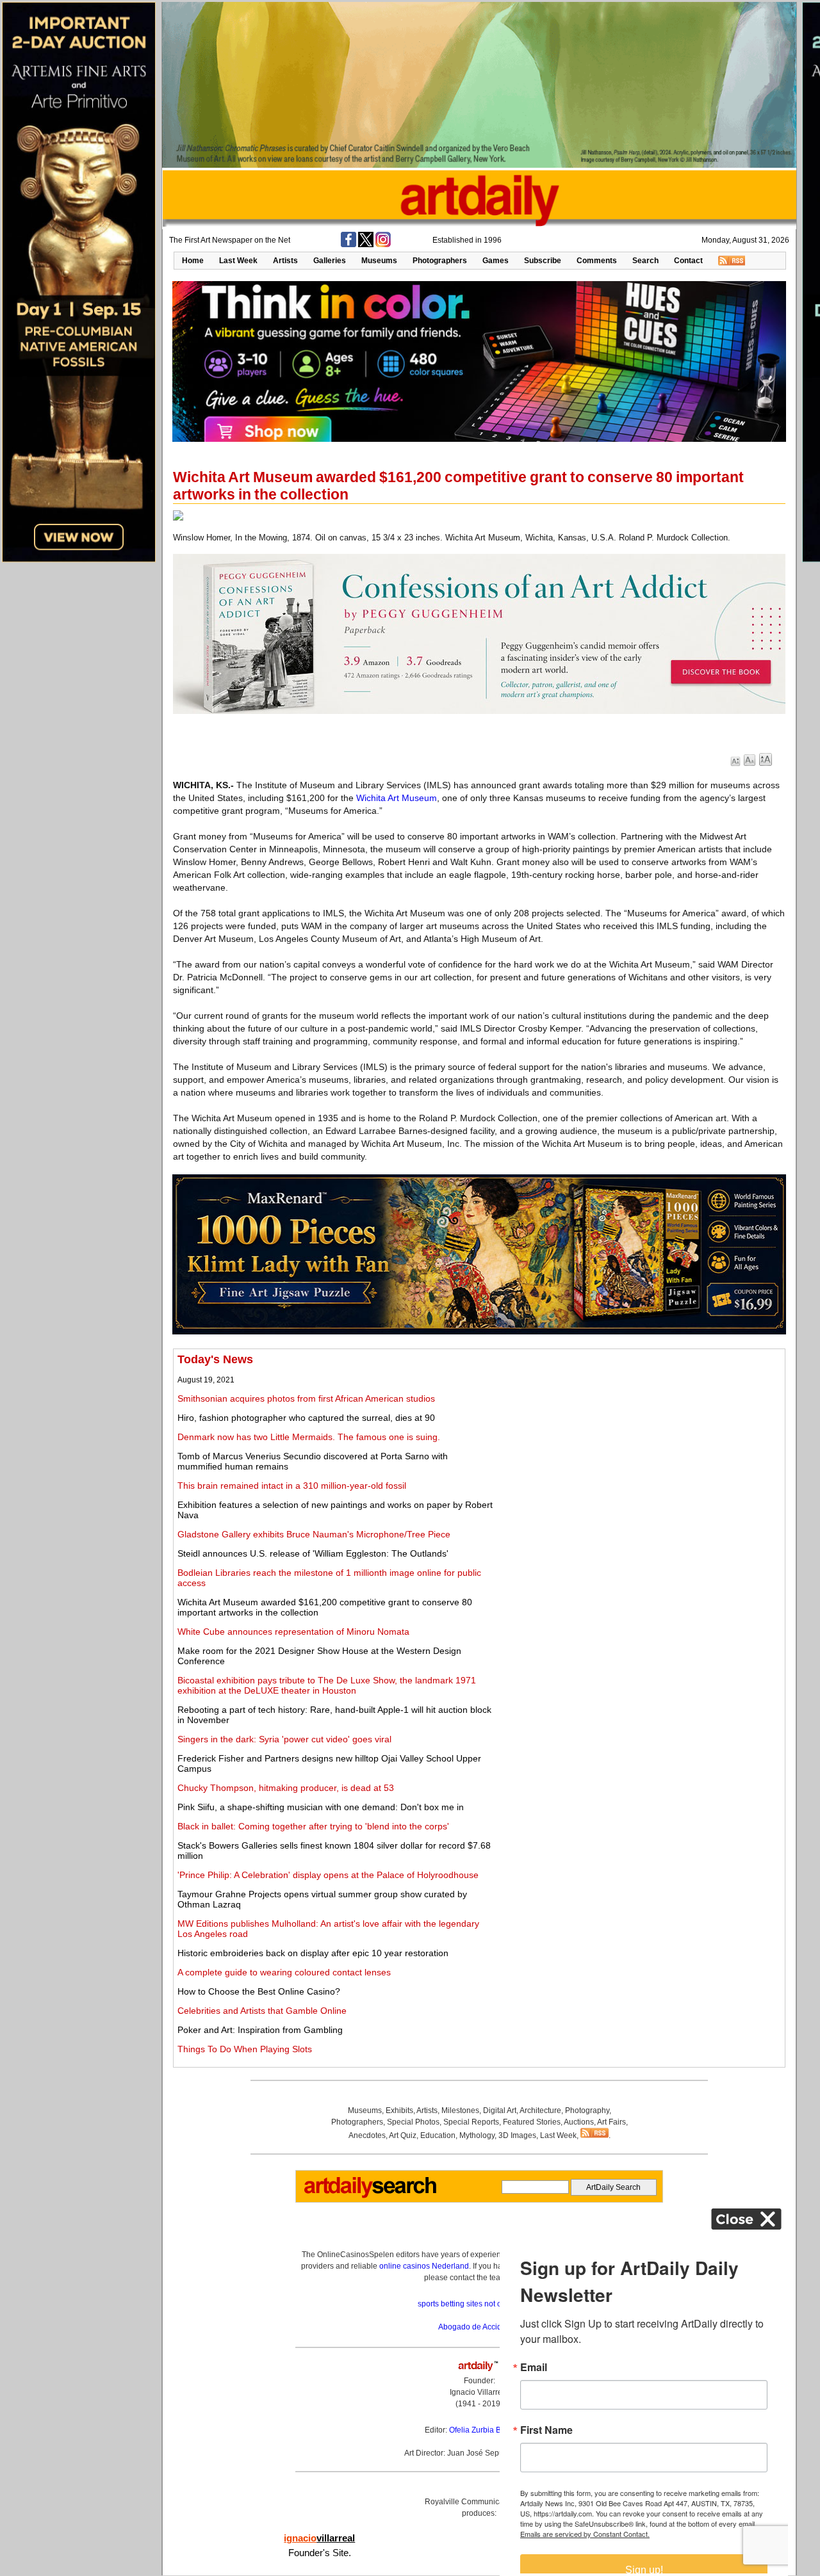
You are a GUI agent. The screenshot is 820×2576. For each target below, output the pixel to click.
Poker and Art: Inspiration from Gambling (260, 2030)
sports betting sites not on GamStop (479, 2304)
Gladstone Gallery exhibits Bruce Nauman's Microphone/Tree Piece (314, 1534)
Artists (285, 261)
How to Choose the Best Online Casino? (259, 1991)
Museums (379, 261)
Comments (597, 261)
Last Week (238, 261)
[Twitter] (366, 245)
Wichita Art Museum (397, 798)
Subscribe (543, 261)
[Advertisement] (638, 1443)
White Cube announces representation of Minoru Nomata (293, 1632)
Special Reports (471, 2122)
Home (193, 261)
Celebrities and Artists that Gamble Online (262, 2011)
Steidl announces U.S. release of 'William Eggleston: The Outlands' (313, 1553)
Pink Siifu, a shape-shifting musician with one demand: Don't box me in (321, 1807)
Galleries (330, 261)
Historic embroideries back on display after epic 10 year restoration (313, 1953)
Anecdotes (367, 2135)
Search (645, 261)
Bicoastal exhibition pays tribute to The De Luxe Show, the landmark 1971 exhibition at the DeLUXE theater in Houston (327, 1685)
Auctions (579, 2122)
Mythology (477, 2135)
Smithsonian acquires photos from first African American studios (306, 1398)
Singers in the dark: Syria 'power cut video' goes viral (284, 1739)
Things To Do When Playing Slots (245, 2049)
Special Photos (413, 2122)
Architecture (540, 2110)
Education (438, 2135)
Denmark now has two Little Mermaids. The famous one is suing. (309, 1437)
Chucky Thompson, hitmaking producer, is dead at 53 (286, 1788)
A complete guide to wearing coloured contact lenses (284, 1972)
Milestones (460, 2110)
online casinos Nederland (424, 2266)
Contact (688, 261)
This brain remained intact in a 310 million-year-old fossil (292, 1486)
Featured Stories (532, 2122)
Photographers (440, 261)
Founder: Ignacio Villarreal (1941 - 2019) (479, 2392)
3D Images (517, 2135)
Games (496, 261)
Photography (587, 2110)
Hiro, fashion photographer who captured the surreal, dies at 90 (306, 1418)
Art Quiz (403, 2135)
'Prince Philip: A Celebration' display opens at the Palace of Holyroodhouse (328, 1875)
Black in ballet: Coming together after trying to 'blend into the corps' (313, 1826)
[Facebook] (348, 245)
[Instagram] (383, 245)
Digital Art (500, 2110)
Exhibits (399, 2110)
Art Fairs (611, 2122)
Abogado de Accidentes (480, 2327)
